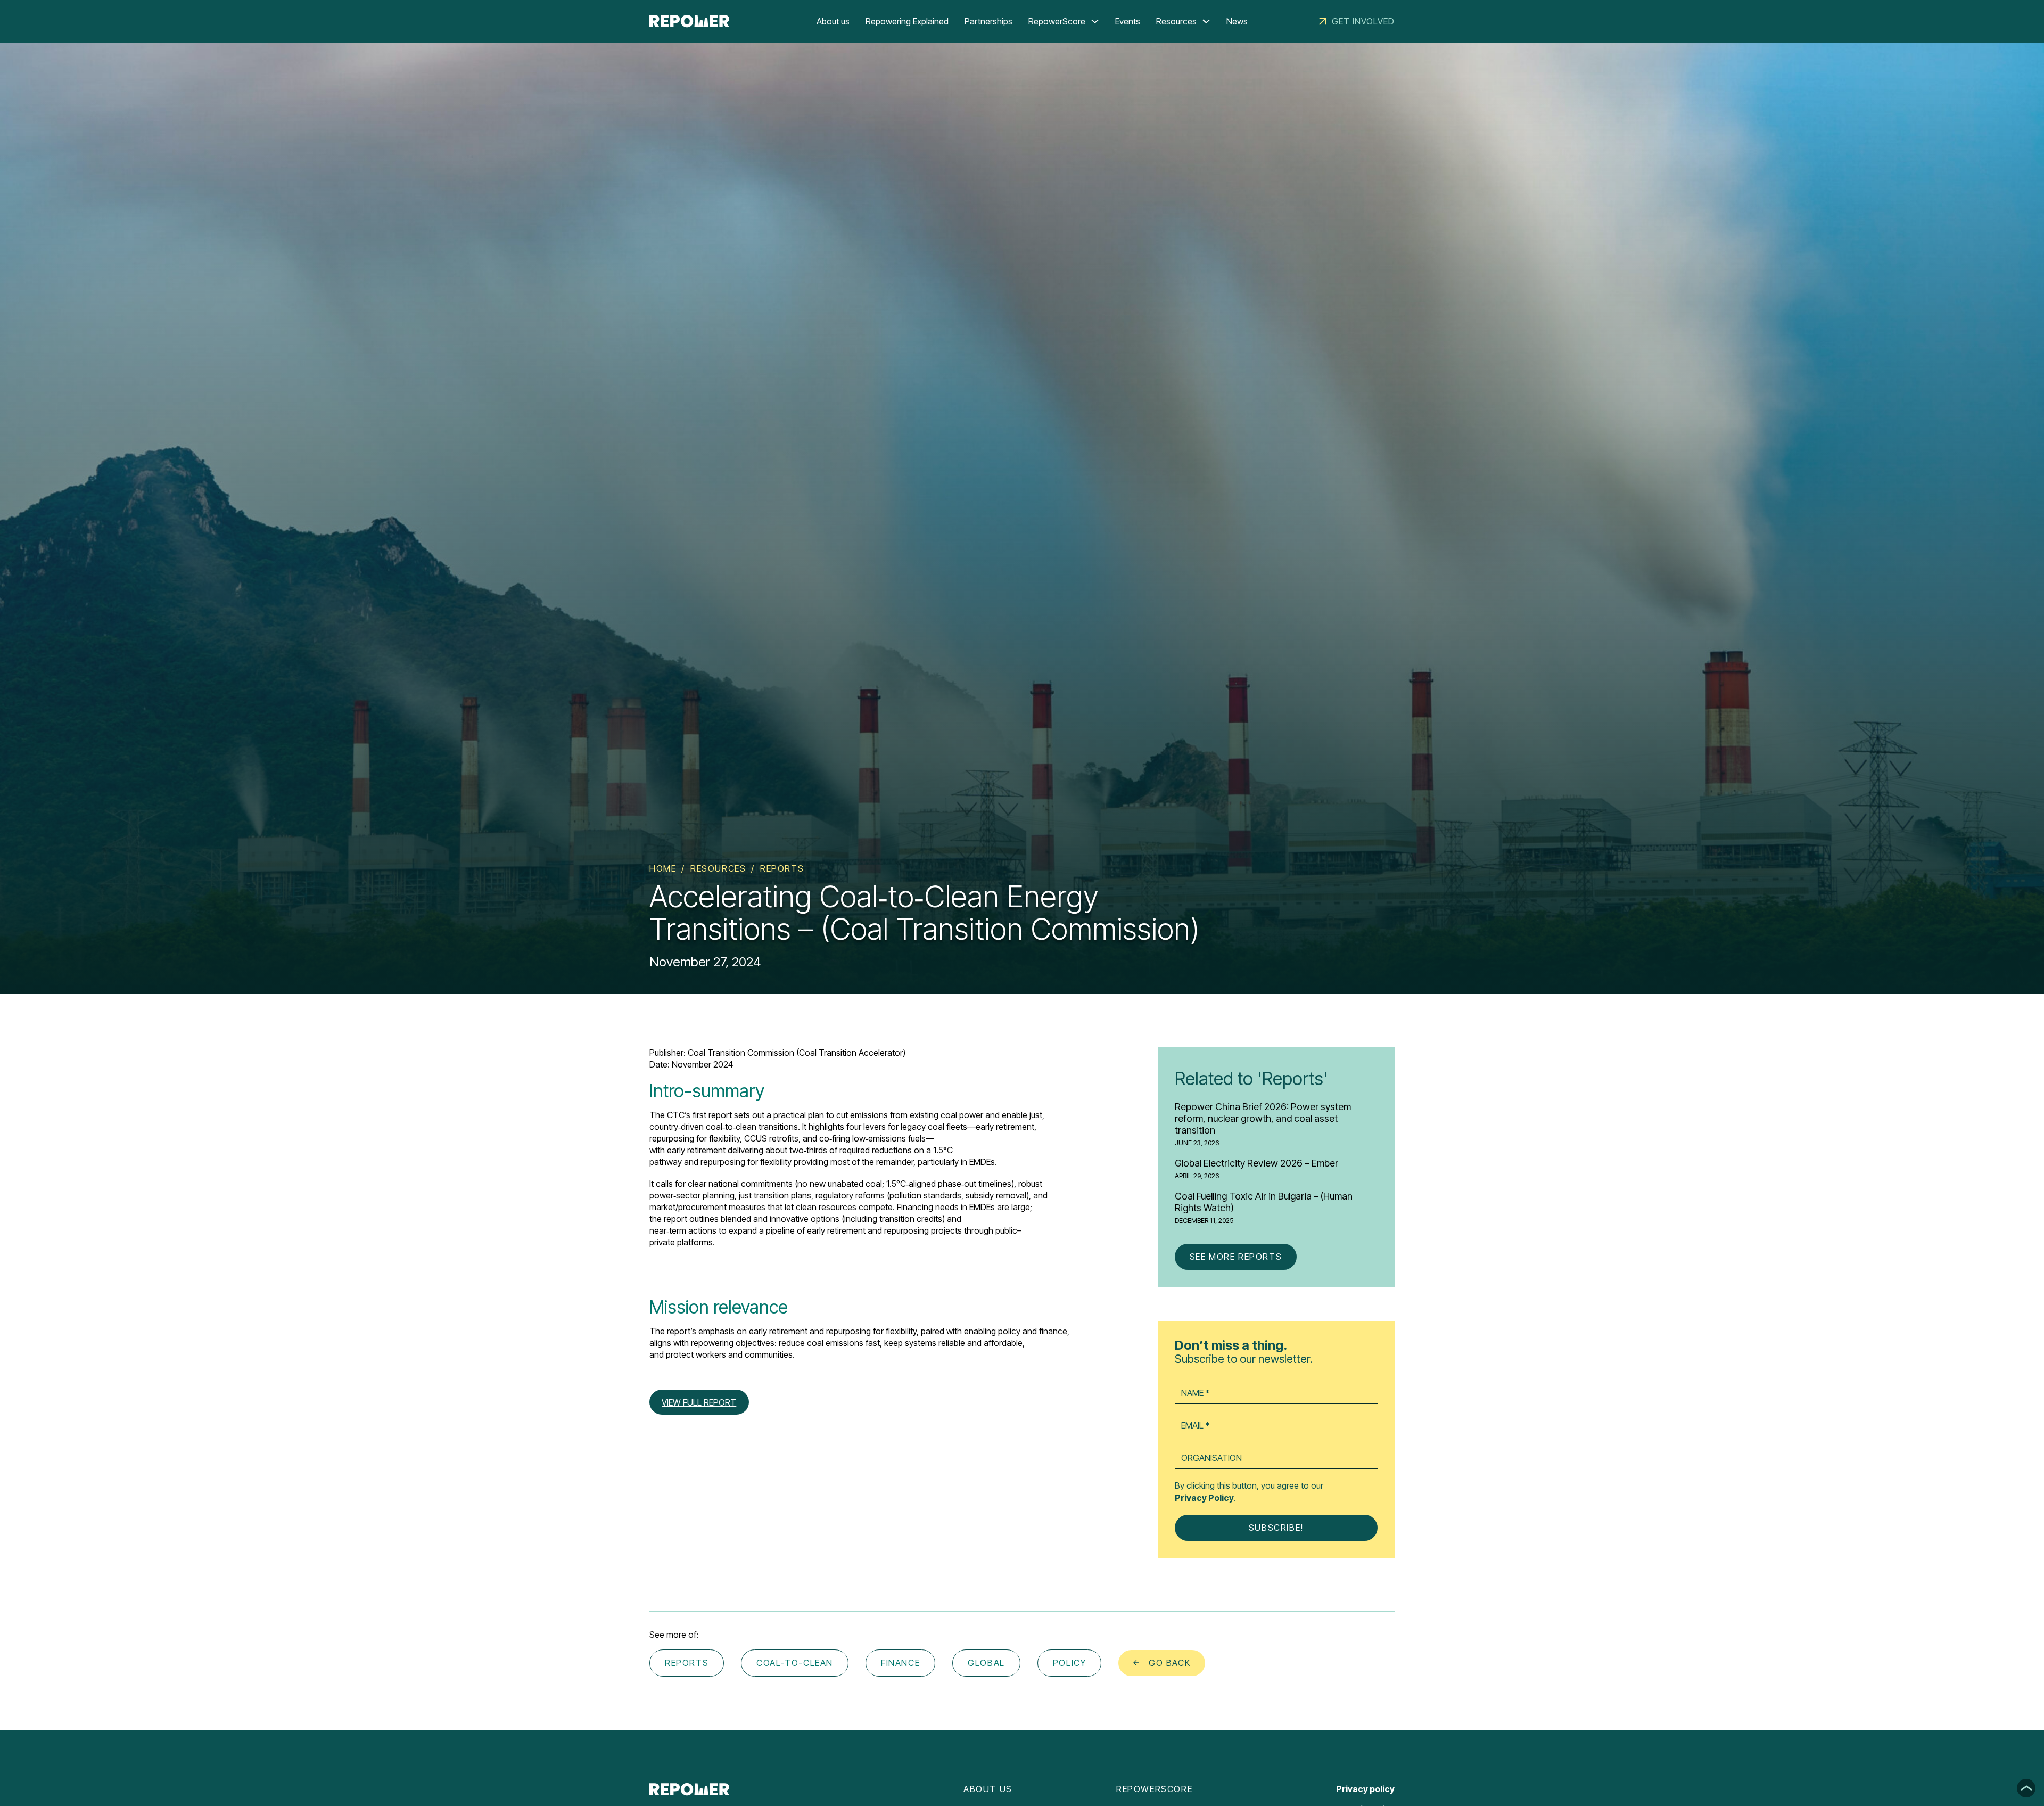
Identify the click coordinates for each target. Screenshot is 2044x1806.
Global (986, 1663)
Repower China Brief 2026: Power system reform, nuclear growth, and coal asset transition (1263, 1118)
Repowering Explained (907, 21)
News (1237, 21)
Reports (782, 868)
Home (663, 868)
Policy (1070, 1663)
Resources (1176, 21)
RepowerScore (1057, 21)
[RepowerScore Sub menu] (1095, 21)
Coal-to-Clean (795, 1663)
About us (833, 21)
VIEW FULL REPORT (699, 1402)
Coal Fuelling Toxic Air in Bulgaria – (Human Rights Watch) (1264, 1202)
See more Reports (1236, 1257)
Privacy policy (1365, 1789)
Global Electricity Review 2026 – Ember (1256, 1163)
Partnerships (988, 21)
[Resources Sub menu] (1206, 21)
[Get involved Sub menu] (1323, 21)
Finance (900, 1663)
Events (1128, 21)
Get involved (1363, 21)
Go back (1169, 1663)
